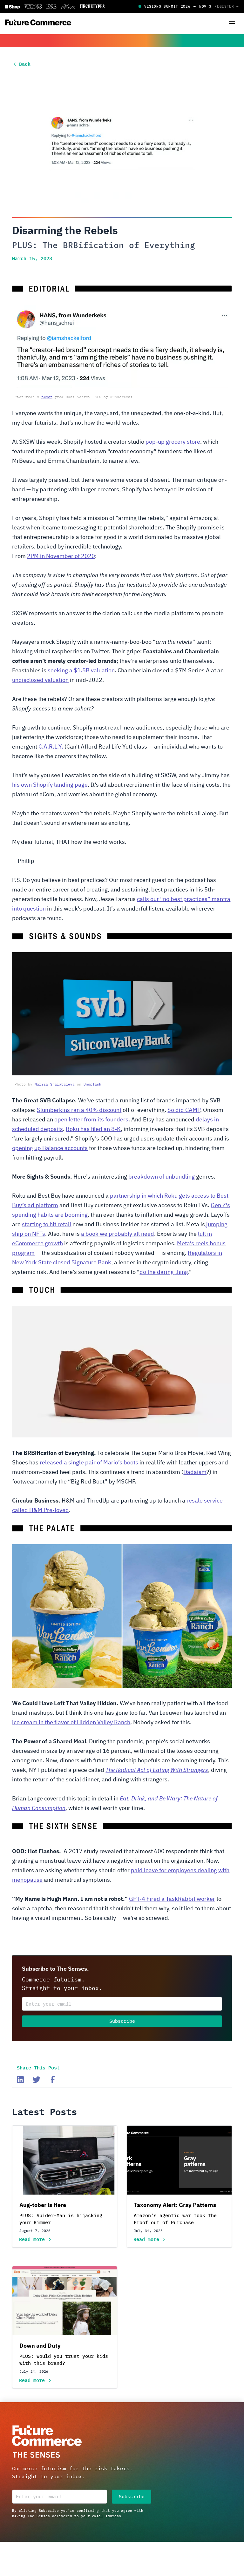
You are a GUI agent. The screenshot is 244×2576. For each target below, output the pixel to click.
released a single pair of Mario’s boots (89, 1463)
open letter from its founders (91, 1120)
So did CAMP (184, 1110)
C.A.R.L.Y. (51, 747)
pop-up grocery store (173, 442)
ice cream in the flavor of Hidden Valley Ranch (71, 1723)
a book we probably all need (118, 1234)
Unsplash (92, 1084)
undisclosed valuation (40, 680)
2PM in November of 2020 (61, 556)
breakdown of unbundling (162, 1177)
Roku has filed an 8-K (93, 1129)
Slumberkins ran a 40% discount (79, 1110)
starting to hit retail (47, 1225)
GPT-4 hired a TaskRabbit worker (172, 1899)
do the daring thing (164, 1272)
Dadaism (195, 1472)
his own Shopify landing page (50, 785)
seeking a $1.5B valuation (81, 671)
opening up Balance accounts (50, 1148)
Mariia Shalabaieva (55, 1084)
